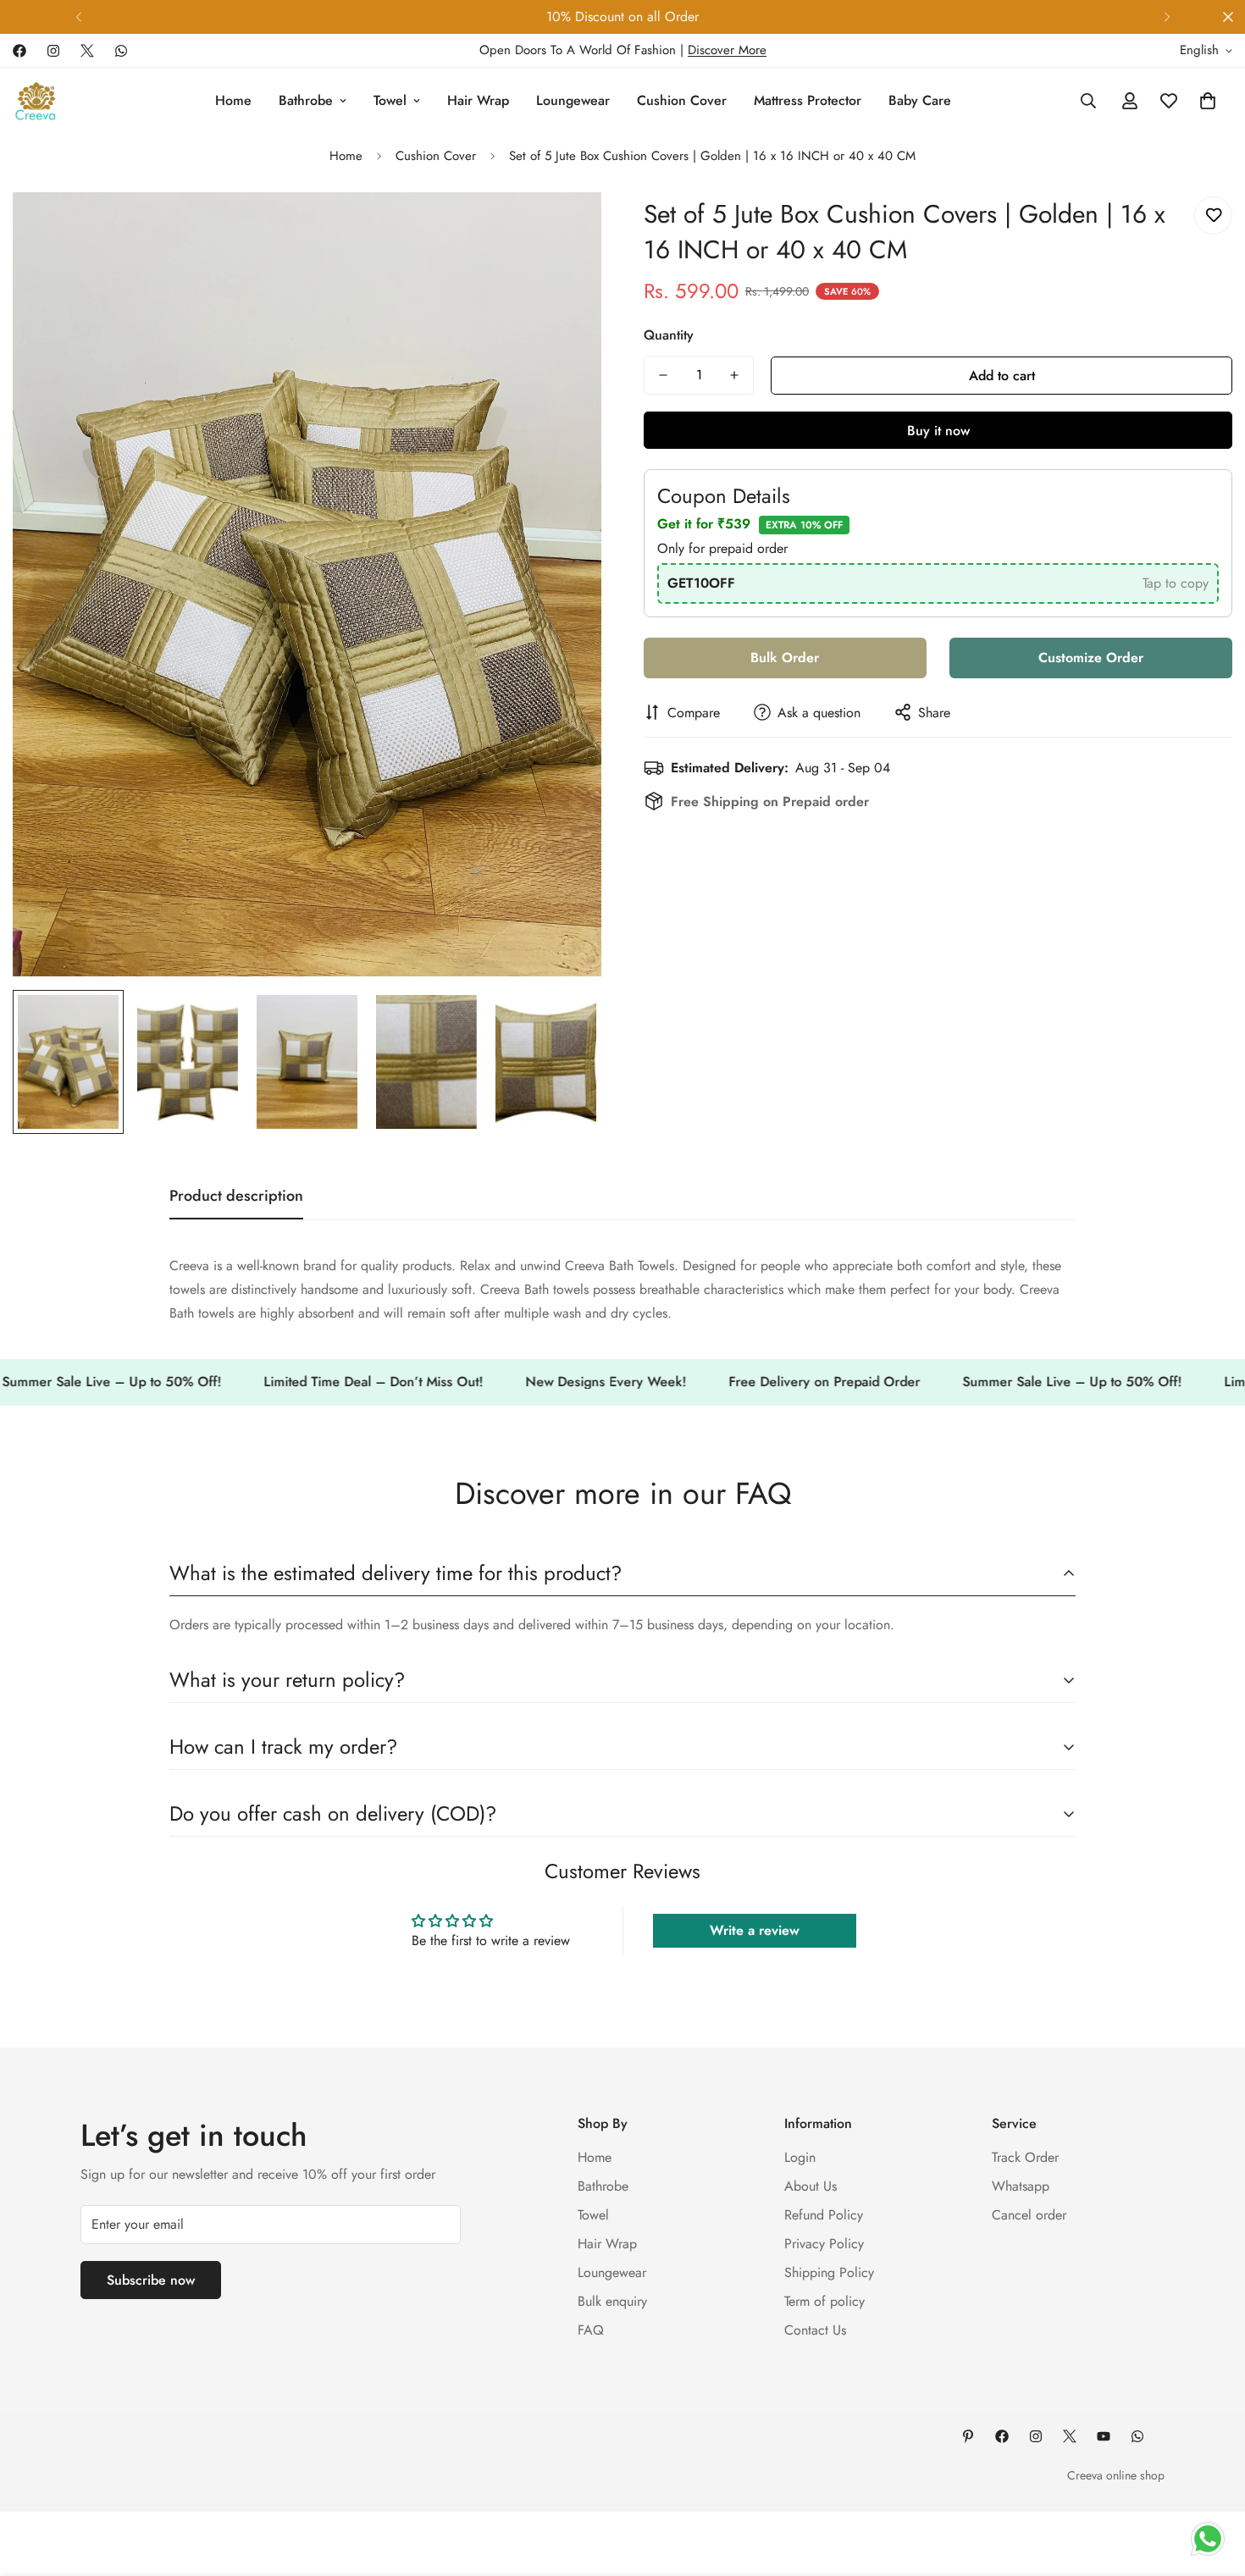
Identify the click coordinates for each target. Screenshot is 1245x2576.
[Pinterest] (968, 2436)
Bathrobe (306, 100)
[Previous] (78, 17)
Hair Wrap (478, 100)
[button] (1208, 101)
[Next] (1167, 17)
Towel (390, 100)
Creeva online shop (1116, 2475)
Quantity (669, 335)
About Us (811, 2186)
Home (233, 100)
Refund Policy (824, 2215)
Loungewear (573, 100)
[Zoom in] (565, 228)
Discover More (727, 50)
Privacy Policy (824, 2244)
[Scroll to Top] (1212, 2484)
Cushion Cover (682, 100)
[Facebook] (19, 51)
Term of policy (824, 2301)
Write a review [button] (755, 1930)
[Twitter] (87, 51)
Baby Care (920, 100)
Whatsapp (1021, 2186)
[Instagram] (53, 51)
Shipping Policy (829, 2272)
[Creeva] (36, 101)
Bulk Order (785, 657)
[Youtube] (1104, 2436)
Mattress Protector (808, 100)
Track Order (1025, 2157)
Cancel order (1029, 2215)
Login (800, 2157)
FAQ (591, 2330)
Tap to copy (1176, 582)
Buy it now (938, 431)
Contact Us (815, 2330)
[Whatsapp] (121, 51)
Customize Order (1091, 657)
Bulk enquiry (612, 2301)
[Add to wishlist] (1213, 216)
